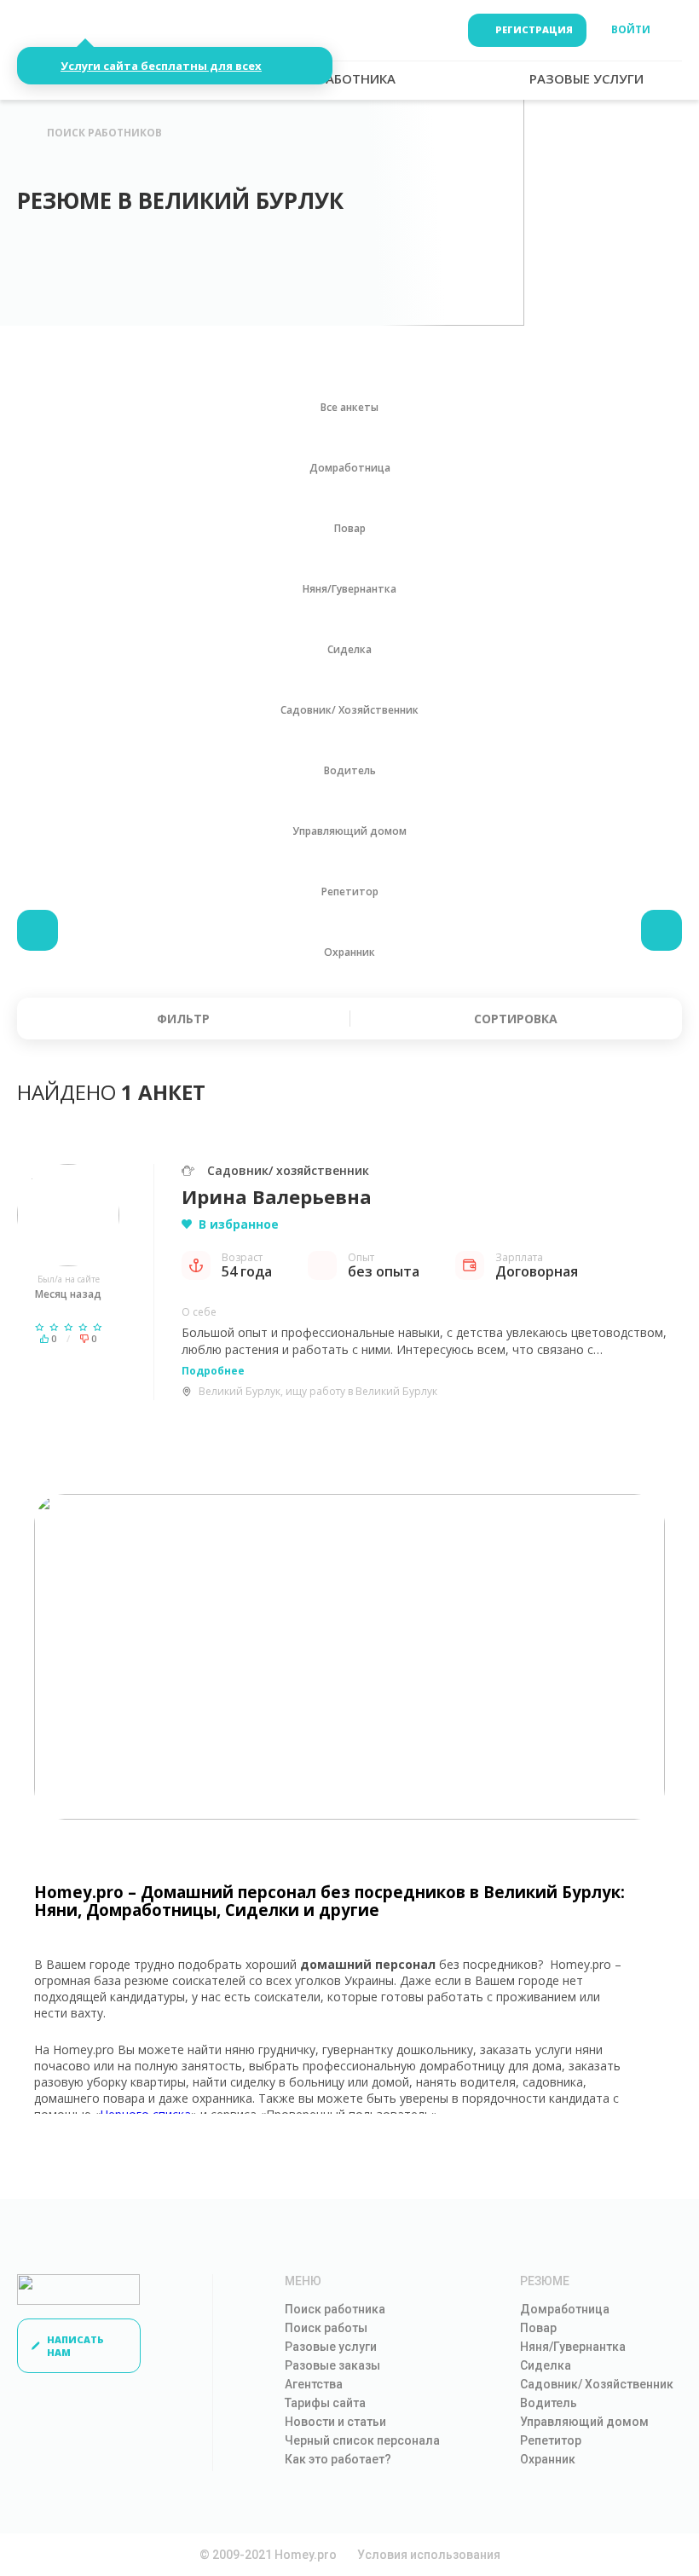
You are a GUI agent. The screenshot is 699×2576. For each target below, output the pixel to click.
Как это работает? (338, 2459)
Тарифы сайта (325, 2403)
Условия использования (429, 2555)
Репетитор (551, 2440)
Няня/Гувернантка (573, 2347)
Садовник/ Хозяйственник (597, 2384)
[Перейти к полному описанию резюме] (68, 1215)
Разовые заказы (332, 2365)
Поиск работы (326, 2328)
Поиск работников (104, 133)
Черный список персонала (362, 2440)
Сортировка (516, 1019)
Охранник (548, 2459)
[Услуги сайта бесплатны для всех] (74, 30)
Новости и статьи (335, 2422)
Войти (631, 29)
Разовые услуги (331, 2347)
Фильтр (183, 1019)
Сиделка (546, 2365)
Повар (538, 2328)
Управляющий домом (584, 2422)
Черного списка (146, 2114)
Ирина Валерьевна (277, 1196)
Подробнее (213, 1371)
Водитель (549, 2403)
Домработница (565, 2309)
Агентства (314, 2384)
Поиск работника (335, 2309)
